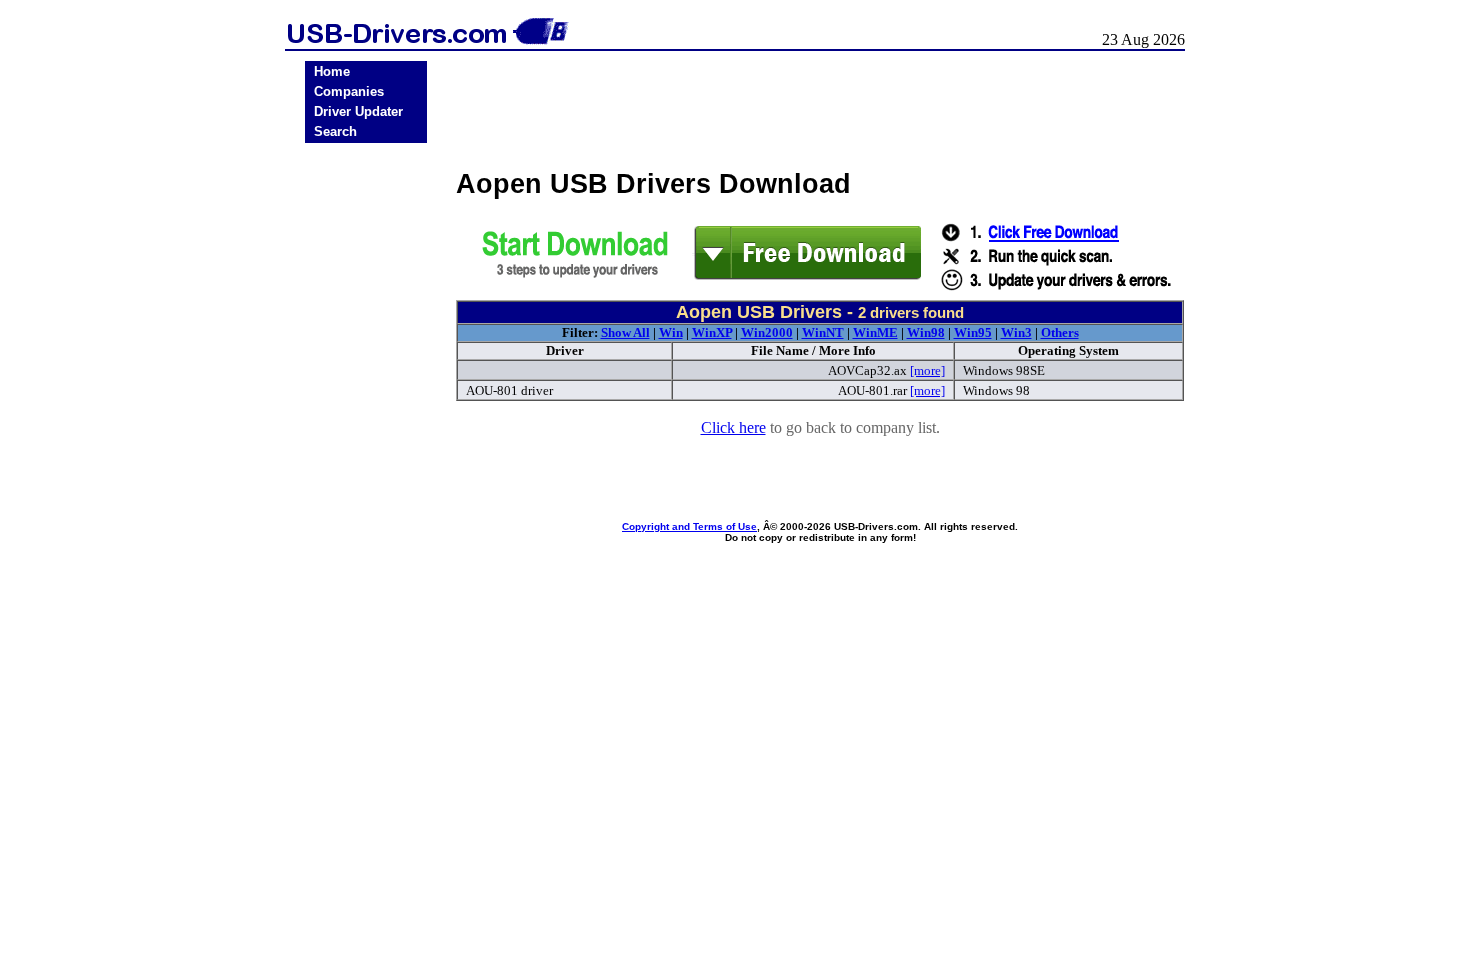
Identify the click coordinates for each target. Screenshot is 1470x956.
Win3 (1016, 332)
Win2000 (767, 332)
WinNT (823, 332)
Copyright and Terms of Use (689, 526)
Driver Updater (358, 111)
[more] (927, 370)
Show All (625, 332)
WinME (875, 332)
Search (335, 131)
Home (332, 71)
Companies (349, 91)
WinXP (712, 332)
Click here (733, 427)
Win (671, 332)
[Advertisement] (366, 461)
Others (1060, 332)
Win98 (926, 332)
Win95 (973, 332)
